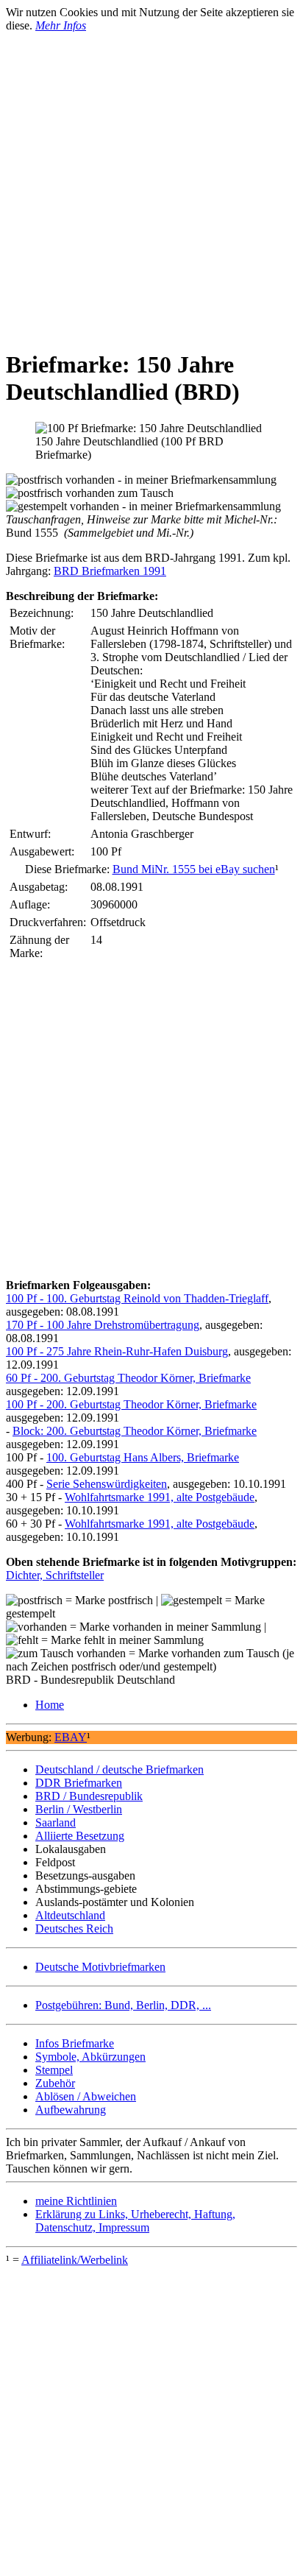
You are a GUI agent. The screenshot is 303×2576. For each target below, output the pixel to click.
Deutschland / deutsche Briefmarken (120, 1769)
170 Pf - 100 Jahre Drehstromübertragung (103, 1325)
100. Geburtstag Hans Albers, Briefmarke (143, 1457)
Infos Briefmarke (75, 2043)
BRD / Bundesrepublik (89, 1796)
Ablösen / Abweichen (86, 2096)
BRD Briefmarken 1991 (110, 571)
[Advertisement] (151, 184)
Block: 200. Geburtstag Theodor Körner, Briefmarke (135, 1431)
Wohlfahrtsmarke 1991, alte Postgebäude (160, 1497)
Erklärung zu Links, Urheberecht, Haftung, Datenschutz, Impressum (135, 2221)
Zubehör (55, 2083)
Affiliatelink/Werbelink (75, 2260)
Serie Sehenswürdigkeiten (107, 1484)
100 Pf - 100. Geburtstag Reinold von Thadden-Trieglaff (137, 1298)
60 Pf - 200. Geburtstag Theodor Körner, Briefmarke (128, 1378)
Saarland (56, 1822)
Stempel (54, 2070)
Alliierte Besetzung (80, 1836)
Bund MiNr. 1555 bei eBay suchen (194, 869)
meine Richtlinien (76, 2201)
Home (50, 1705)
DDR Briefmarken (79, 1783)
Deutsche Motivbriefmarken (100, 1967)
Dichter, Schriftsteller (55, 1575)
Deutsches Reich (74, 1929)
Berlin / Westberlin (79, 1809)
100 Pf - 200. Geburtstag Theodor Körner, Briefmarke (131, 1404)
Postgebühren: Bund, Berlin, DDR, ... (123, 2005)
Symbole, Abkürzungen (90, 2057)
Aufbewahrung (71, 2110)
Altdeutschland (70, 1915)
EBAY (71, 1737)
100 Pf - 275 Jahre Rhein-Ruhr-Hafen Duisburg (117, 1351)
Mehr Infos (61, 25)
